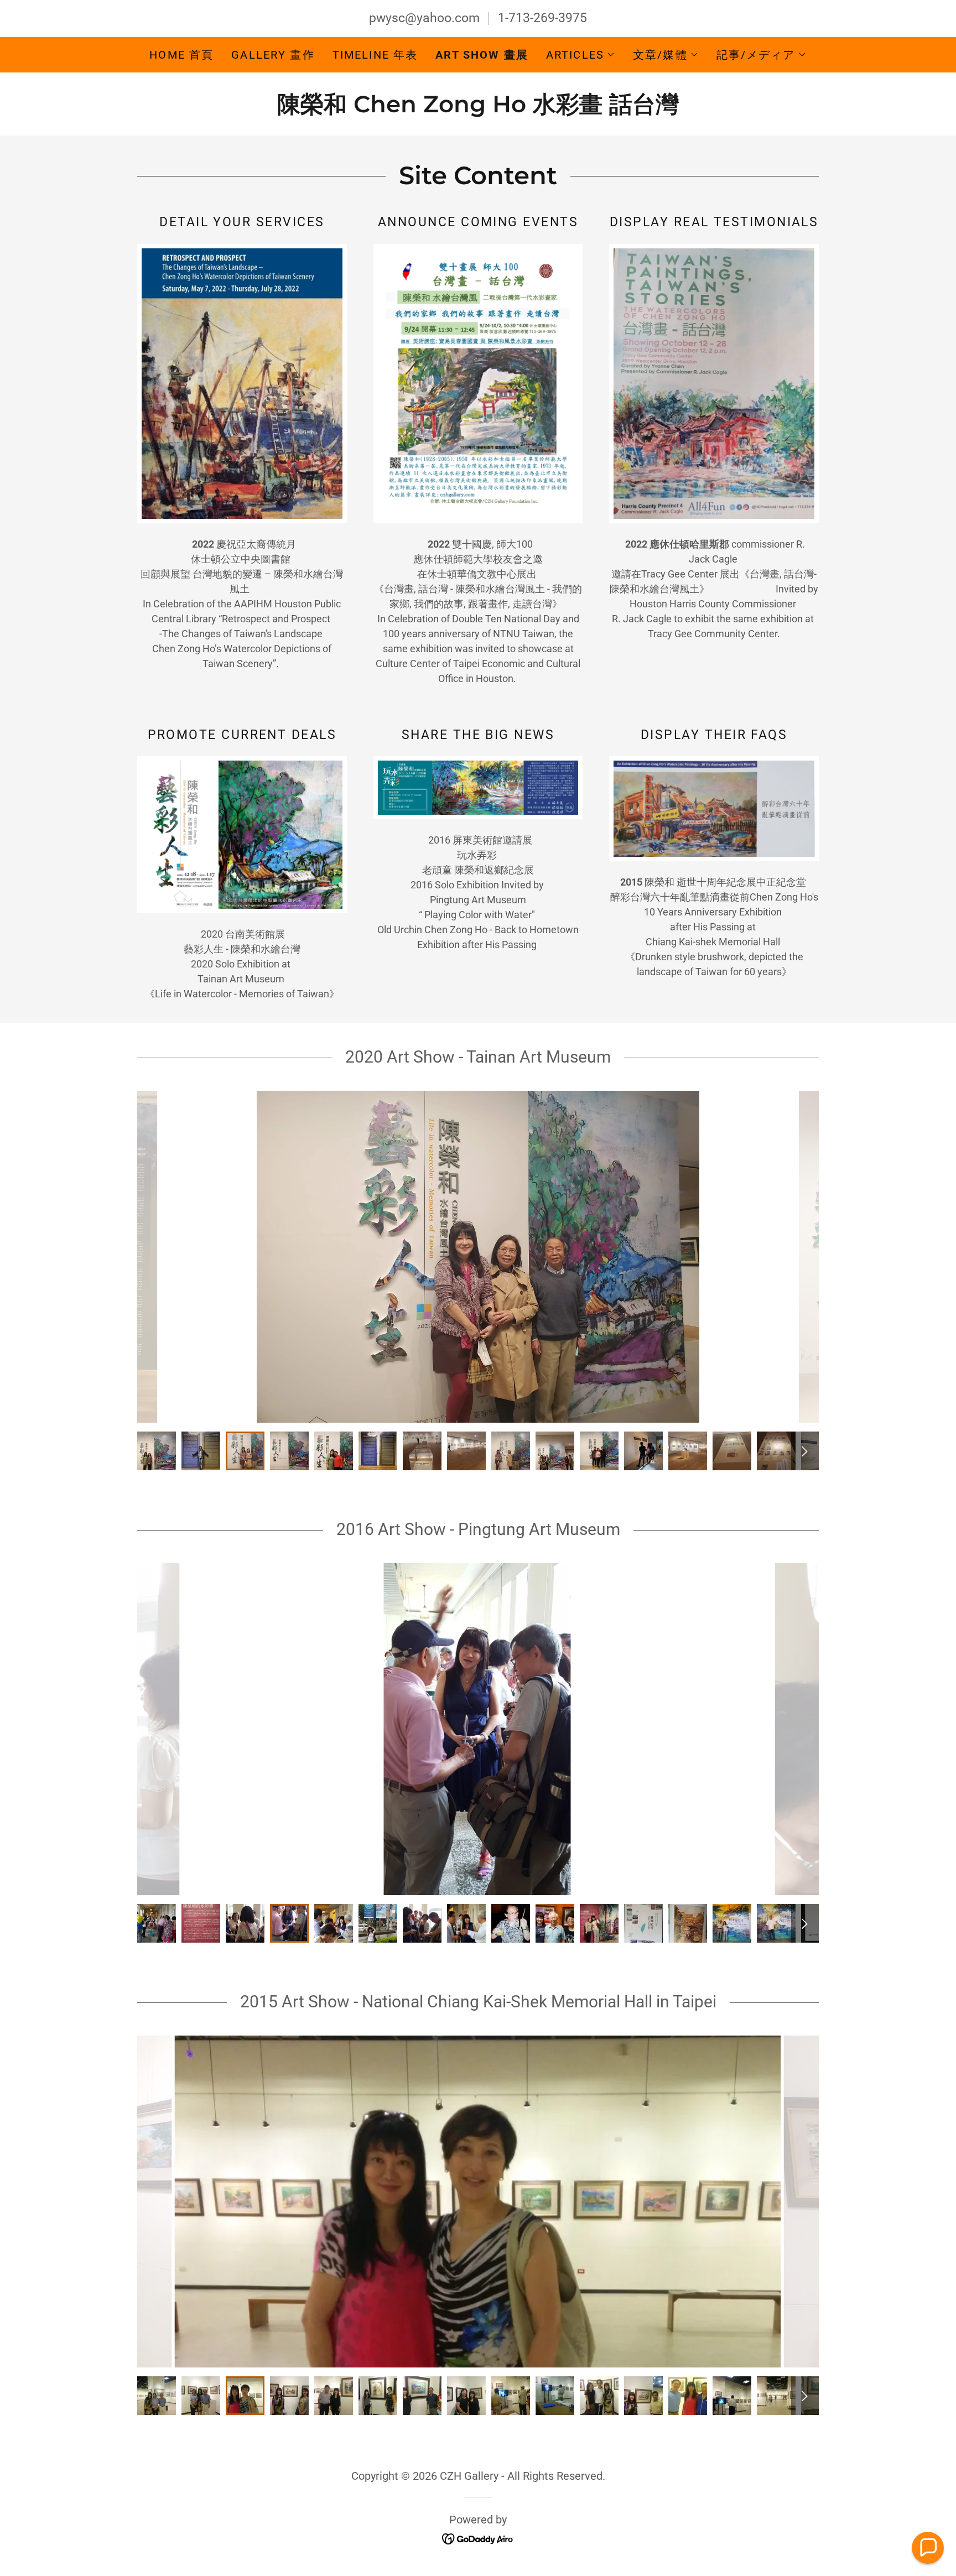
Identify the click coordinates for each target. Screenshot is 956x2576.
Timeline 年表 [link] (375, 55)
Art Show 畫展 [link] (482, 55)
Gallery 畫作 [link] (273, 55)
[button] (581, 55)
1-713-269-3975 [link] (542, 18)
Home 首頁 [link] (181, 55)
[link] (478, 108)
